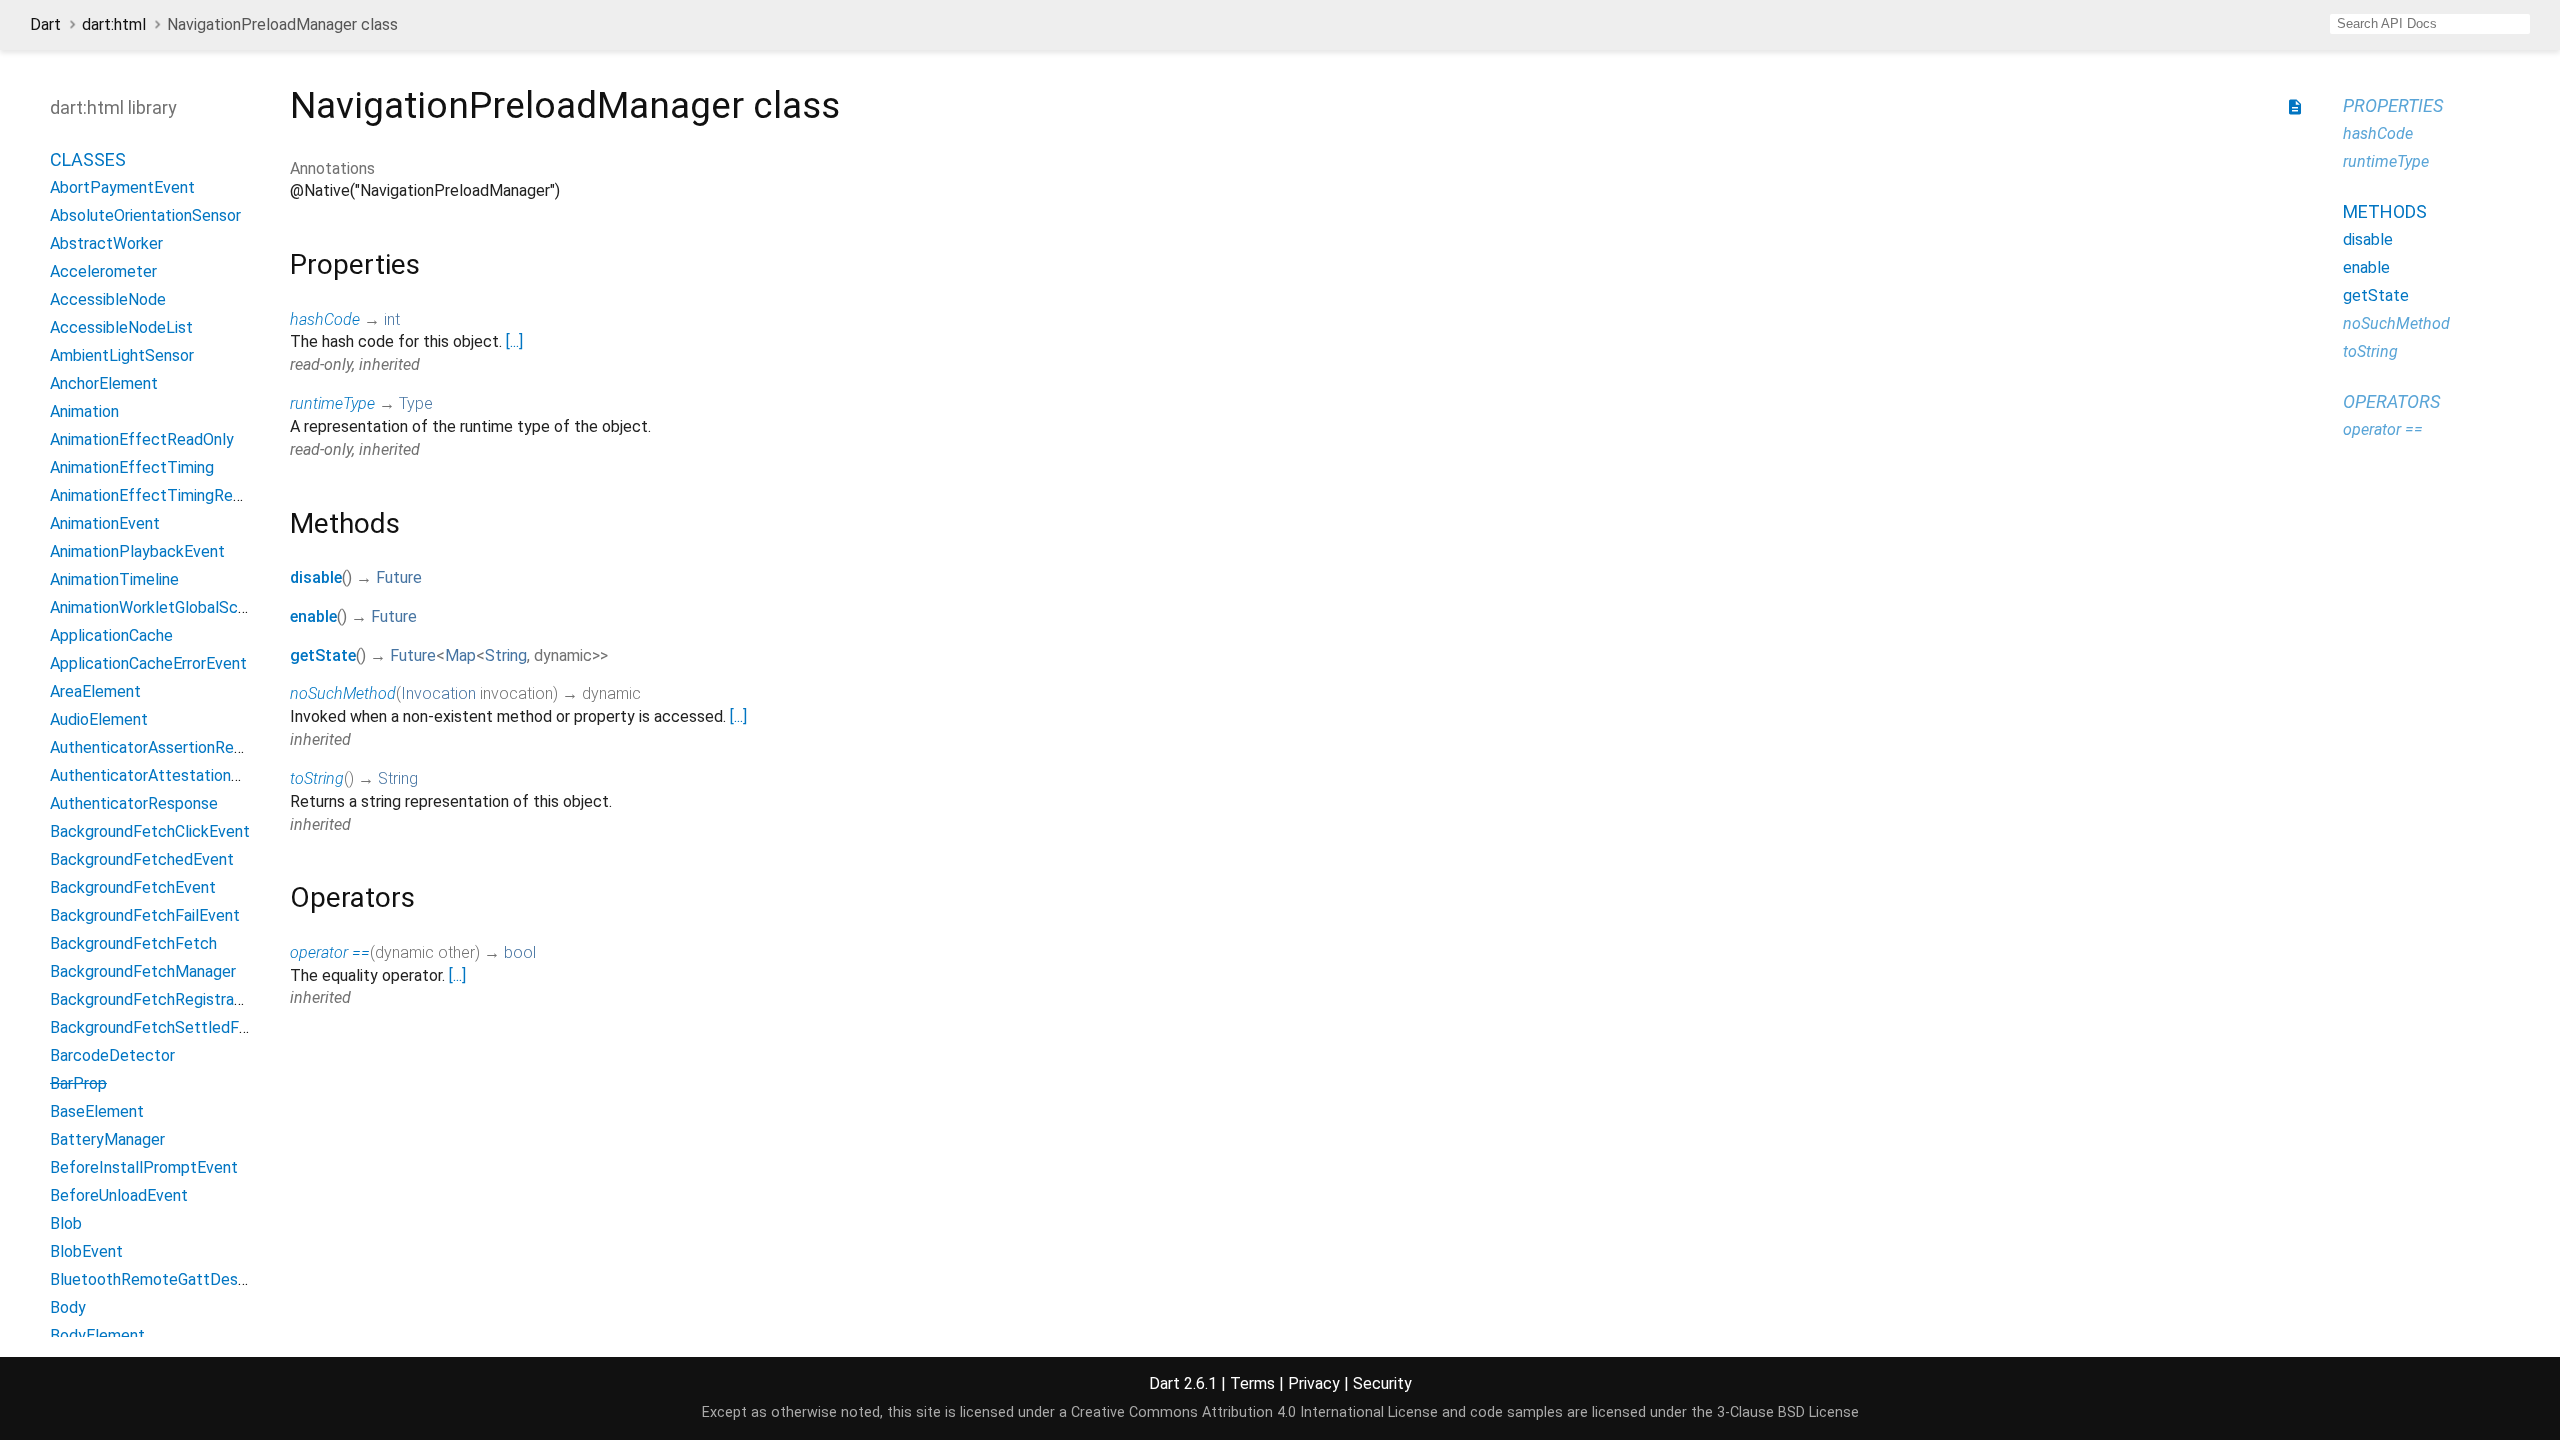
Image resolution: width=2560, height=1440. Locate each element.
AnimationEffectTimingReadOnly (165, 495)
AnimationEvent (105, 523)
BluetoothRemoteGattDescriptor (167, 1279)
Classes (88, 159)
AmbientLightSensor (122, 355)
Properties (2393, 105)
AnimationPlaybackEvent (137, 551)
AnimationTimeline (114, 579)
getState (323, 655)
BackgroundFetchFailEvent (145, 915)
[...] (514, 341)
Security (1382, 1383)
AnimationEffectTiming (132, 467)
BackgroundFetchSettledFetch (161, 1027)
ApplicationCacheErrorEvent (148, 663)
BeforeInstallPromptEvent (144, 1167)
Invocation (438, 693)
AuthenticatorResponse (134, 803)
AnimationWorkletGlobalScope (157, 607)
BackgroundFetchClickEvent (150, 831)
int (392, 319)
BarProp (78, 1083)
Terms (1252, 1383)
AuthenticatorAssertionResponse (167, 747)
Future (399, 577)
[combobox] (2430, 24)
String (506, 655)
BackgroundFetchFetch (133, 943)
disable (316, 577)
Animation (84, 411)
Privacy (1314, 1383)
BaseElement (97, 1111)
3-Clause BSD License (1788, 1412)
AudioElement (99, 719)
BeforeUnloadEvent (119, 1195)
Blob (66, 1223)
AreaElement (95, 691)
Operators (2391, 401)
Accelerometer (103, 271)
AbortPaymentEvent (122, 187)
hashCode (325, 319)
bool (520, 952)
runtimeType (332, 403)
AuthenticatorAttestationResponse (175, 775)
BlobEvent (86, 1251)
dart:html (114, 24)
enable (313, 616)
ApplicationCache (111, 635)
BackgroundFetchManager (143, 971)
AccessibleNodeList (121, 327)
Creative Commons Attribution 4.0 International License (1254, 1412)
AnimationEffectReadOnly (142, 439)
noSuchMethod (343, 693)
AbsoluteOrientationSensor (145, 215)
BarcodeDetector (112, 1055)
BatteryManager (107, 1139)
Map (460, 655)
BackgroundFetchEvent (133, 887)
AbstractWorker (106, 243)
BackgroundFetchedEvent (142, 859)
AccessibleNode (108, 299)
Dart (45, 24)
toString (317, 778)
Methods (2385, 211)
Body (68, 1307)
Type (416, 403)
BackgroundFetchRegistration (155, 999)
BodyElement (97, 1335)
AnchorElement (104, 383)
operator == (330, 952)
